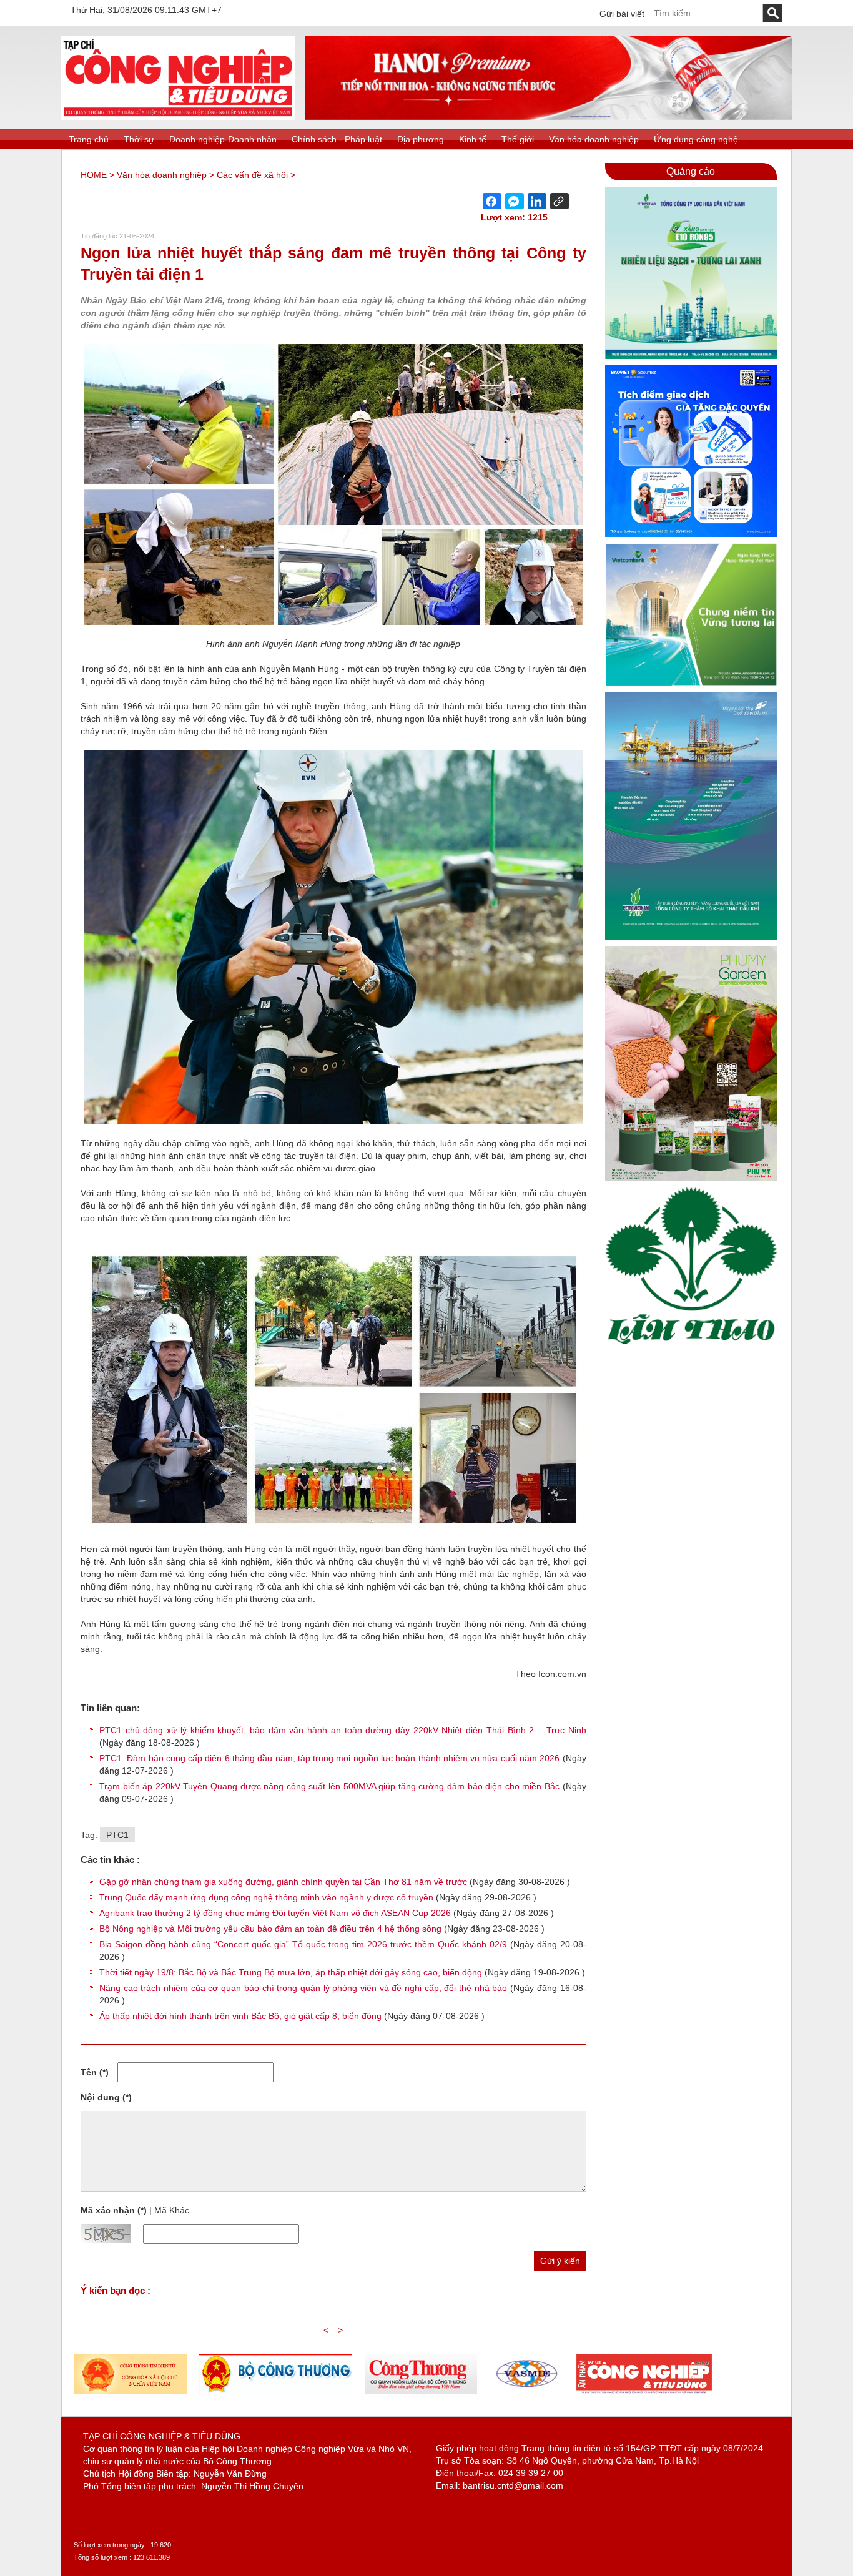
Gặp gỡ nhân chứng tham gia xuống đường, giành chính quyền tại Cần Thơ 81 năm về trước (283, 1882)
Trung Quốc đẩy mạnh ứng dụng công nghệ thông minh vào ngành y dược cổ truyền (266, 1897)
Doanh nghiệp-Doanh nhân (223, 139)
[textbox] (707, 13)
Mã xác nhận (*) (114, 2210)
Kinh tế (473, 139)
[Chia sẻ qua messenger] (515, 201)
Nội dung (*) (106, 2097)
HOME (94, 175)
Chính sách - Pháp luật (337, 139)
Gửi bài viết (622, 14)
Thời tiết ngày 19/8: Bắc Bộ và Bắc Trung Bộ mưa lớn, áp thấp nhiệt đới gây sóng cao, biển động (291, 1972)
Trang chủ (89, 139)
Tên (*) (95, 2072)
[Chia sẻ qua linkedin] (537, 201)
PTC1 (117, 1835)
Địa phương (421, 139)
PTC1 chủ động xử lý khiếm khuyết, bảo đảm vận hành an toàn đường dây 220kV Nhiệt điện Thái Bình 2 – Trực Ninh (343, 1730)
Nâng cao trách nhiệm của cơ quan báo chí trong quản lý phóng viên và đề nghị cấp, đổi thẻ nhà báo (303, 1988)
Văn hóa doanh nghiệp (594, 139)
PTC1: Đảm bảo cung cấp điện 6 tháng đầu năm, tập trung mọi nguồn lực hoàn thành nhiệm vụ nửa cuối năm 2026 (331, 1758)
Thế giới (518, 139)
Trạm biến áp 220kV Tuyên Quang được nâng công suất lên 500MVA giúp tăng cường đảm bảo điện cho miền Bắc (331, 1786)
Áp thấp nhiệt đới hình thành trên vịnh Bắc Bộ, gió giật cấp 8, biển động (240, 2016)
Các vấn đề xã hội (252, 175)
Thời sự (139, 139)
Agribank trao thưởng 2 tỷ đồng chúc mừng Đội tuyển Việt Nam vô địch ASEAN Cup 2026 (275, 1913)
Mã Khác (172, 2210)
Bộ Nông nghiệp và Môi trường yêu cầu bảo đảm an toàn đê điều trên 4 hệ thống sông (270, 1929)
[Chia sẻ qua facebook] (492, 201)
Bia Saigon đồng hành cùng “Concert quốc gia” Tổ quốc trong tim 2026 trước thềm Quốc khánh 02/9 (303, 1944)
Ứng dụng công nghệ (696, 139)
